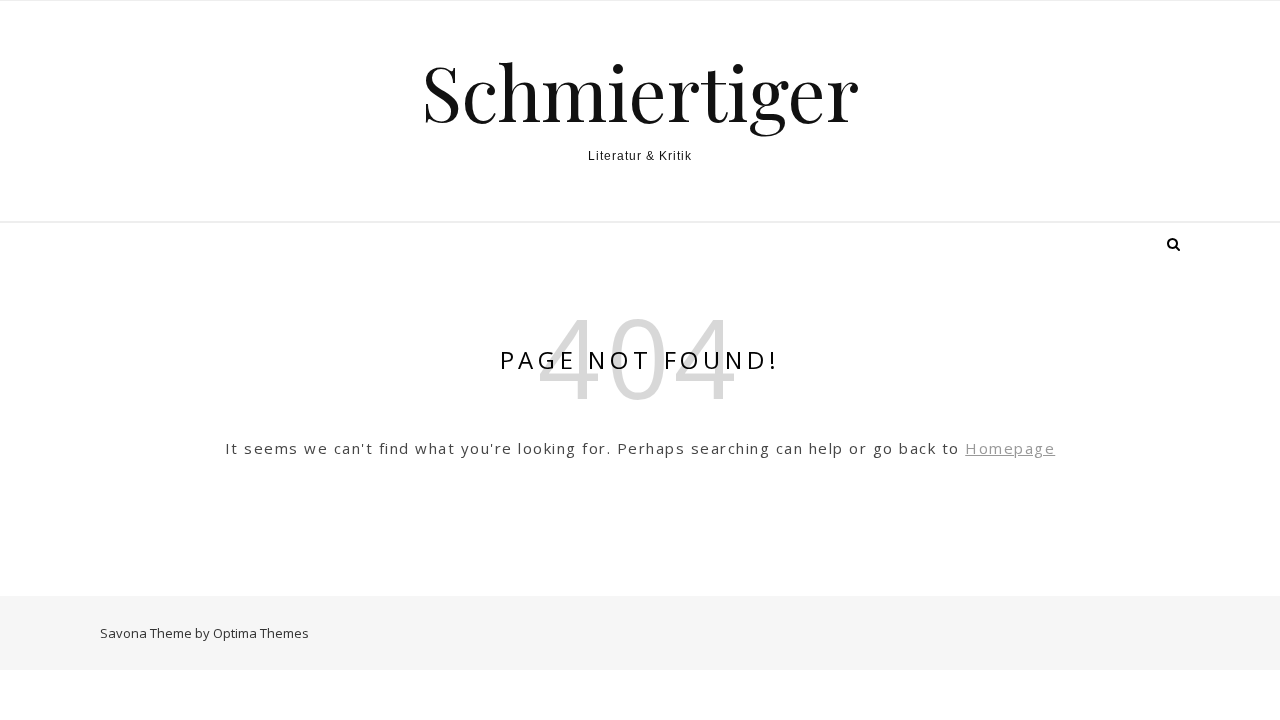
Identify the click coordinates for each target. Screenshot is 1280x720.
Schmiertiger (640, 91)
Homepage (1010, 448)
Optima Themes (261, 633)
